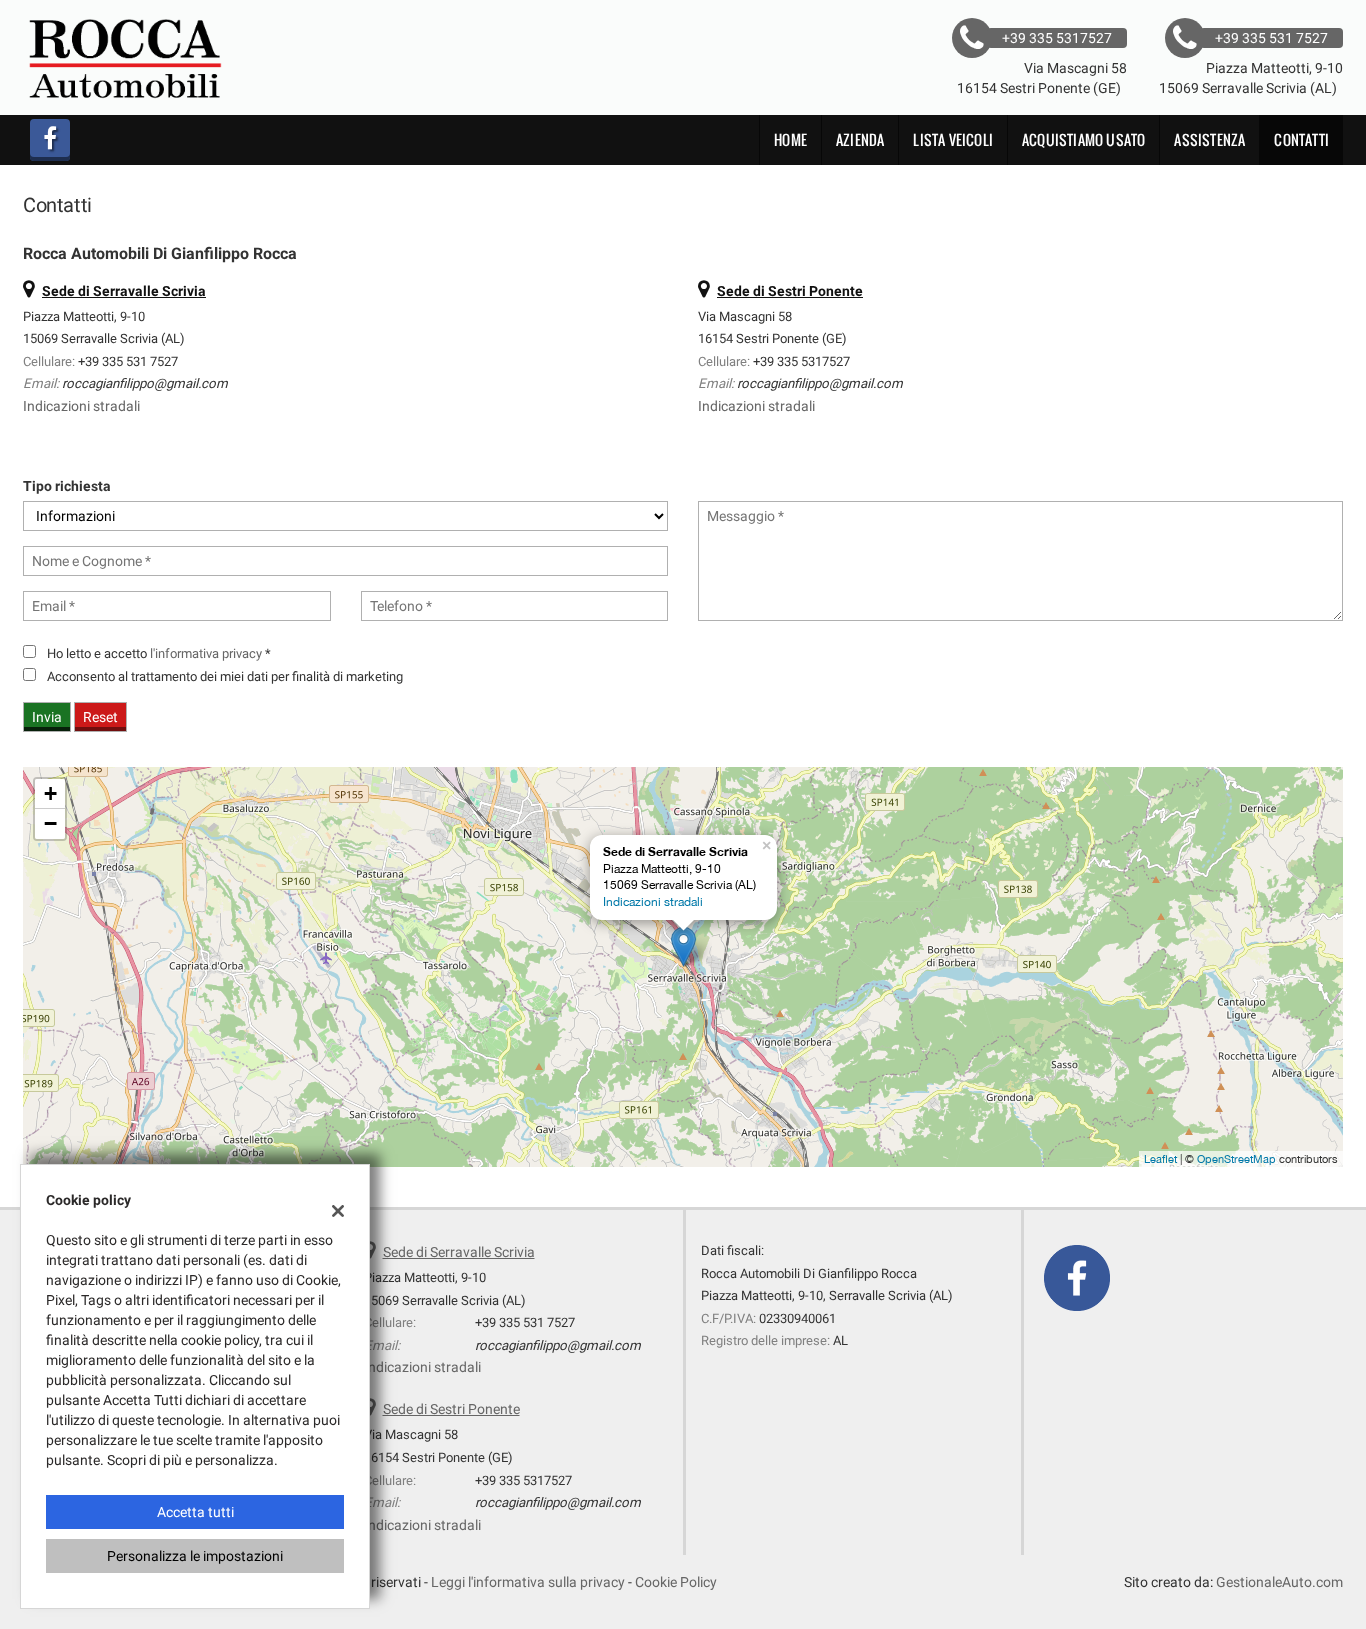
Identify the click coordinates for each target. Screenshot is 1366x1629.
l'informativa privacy (206, 653)
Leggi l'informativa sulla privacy (528, 1582)
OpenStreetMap (1236, 1159)
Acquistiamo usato (1083, 139)
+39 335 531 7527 (128, 361)
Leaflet (1160, 1159)
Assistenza (1209, 139)
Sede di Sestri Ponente (451, 1409)
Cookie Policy (676, 1582)
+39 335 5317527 (801, 361)
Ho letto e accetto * (159, 653)
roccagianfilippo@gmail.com (145, 383)
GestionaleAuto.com (1279, 1582)
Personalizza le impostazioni (195, 1556)
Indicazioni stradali (81, 406)
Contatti (1301, 139)
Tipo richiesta (67, 486)
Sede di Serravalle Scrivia (459, 1252)
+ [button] (50, 793)
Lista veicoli (953, 139)
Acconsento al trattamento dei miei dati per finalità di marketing (225, 676)
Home (790, 139)
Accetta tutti (195, 1512)
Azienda (860, 139)
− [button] (50, 823)
